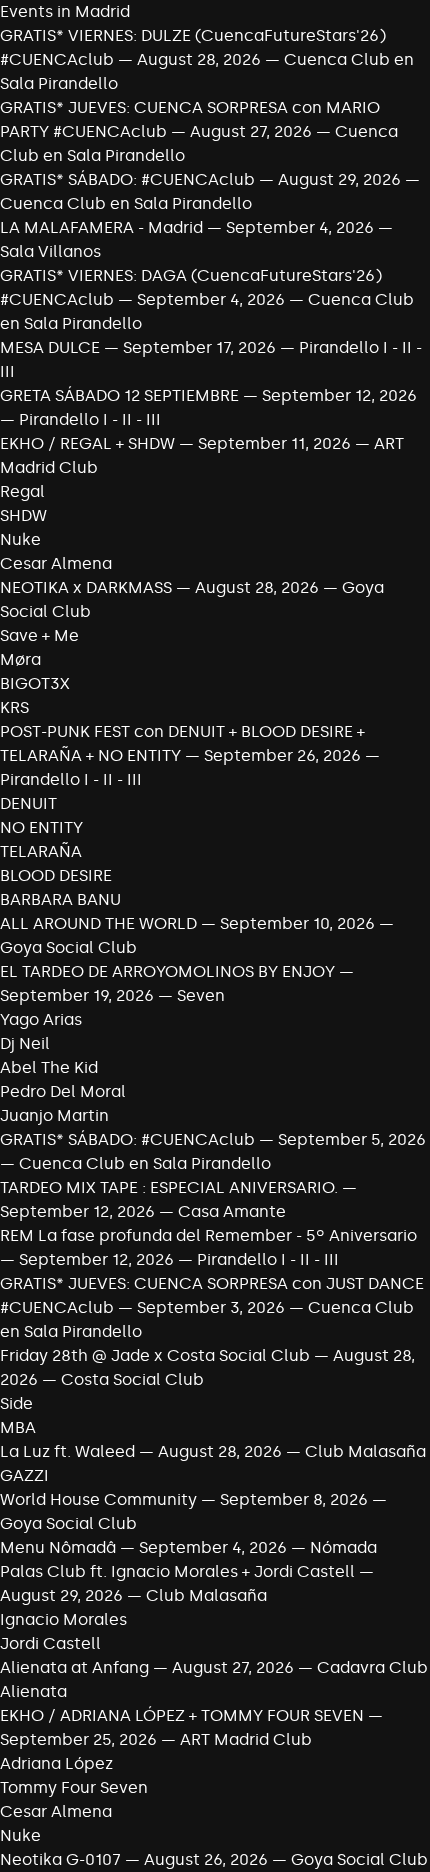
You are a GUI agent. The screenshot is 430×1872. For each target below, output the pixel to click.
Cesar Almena (56, 563)
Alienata (33, 1691)
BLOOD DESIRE (56, 875)
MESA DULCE (50, 347)
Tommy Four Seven (74, 1787)
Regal (22, 491)
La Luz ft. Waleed (67, 1451)
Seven (201, 995)
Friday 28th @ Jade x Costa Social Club (155, 1355)
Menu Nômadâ (58, 1547)
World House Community (98, 1499)
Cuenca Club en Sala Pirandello (126, 203)
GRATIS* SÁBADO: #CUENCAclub (127, 179)
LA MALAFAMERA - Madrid (101, 227)
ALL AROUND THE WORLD (98, 923)
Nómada (343, 1547)
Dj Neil (25, 1043)
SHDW (23, 515)
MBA (18, 1427)
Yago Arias (41, 1019)
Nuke (20, 539)
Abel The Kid (49, 1067)
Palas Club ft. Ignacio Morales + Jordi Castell (177, 1571)
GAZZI (24, 1475)
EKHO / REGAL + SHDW (87, 443)
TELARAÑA (41, 851)
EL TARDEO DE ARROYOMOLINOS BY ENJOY (169, 971)
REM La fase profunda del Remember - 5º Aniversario (208, 1235)
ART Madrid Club (246, 1739)
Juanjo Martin (54, 1115)
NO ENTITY (41, 827)
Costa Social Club (132, 1379)
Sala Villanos (50, 251)
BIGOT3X (35, 683)
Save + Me (39, 635)
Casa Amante (232, 1211)
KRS (14, 707)
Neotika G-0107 (60, 1859)
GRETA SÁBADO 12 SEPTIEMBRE (119, 395)
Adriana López (56, 1763)
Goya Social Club (68, 947)
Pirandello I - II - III (90, 419)
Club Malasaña (365, 1451)
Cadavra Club (372, 1667)
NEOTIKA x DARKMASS (86, 587)
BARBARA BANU (60, 899)
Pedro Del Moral (63, 1091)
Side (16, 1403)
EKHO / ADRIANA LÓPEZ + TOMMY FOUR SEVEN (182, 1715)
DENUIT (28, 803)
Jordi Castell (50, 1643)
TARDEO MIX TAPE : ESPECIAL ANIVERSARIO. (169, 1187)
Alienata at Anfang (74, 1667)
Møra (20, 659)
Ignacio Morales (63, 1619)
